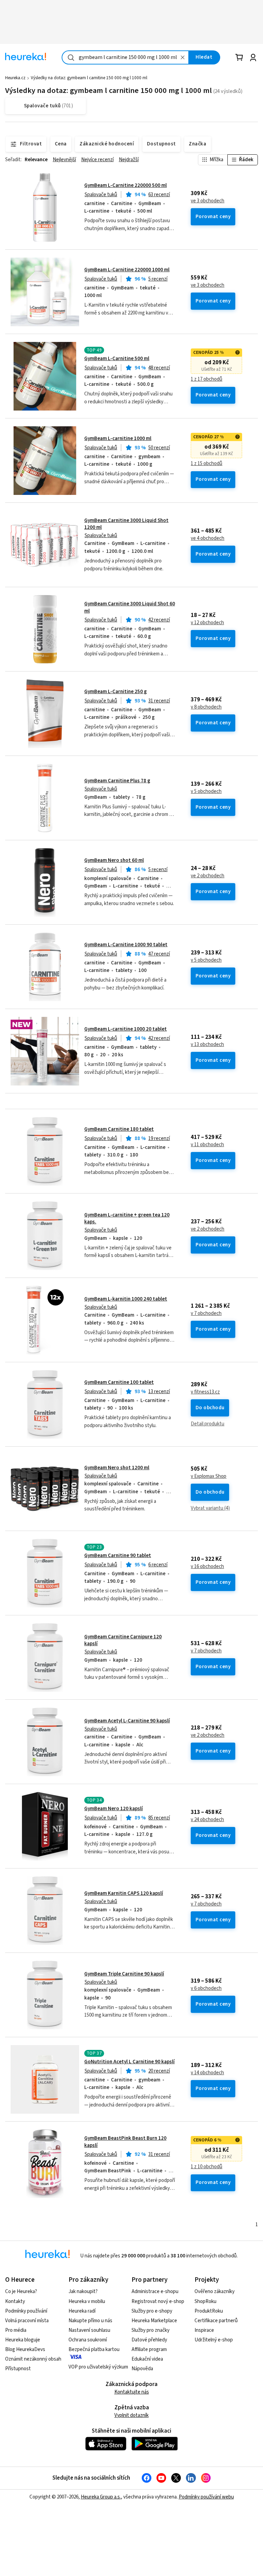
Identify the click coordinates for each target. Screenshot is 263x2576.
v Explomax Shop (209, 1476)
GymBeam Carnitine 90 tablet (118, 1556)
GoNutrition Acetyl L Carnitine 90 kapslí (129, 2062)
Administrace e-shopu (155, 2292)
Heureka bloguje (23, 2340)
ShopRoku (205, 2301)
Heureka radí (82, 2311)
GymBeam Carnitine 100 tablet (119, 1382)
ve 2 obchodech (208, 876)
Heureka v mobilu (87, 2301)
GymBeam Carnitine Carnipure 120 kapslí (123, 1640)
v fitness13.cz (205, 1392)
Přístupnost (18, 2369)
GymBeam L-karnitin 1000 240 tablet (126, 1299)
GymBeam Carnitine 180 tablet (119, 1129)
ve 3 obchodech (208, 201)
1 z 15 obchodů (206, 464)
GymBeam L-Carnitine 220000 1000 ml (127, 270)
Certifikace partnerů (216, 2321)
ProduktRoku (209, 2311)
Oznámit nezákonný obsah (33, 2359)
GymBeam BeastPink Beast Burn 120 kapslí (125, 2142)
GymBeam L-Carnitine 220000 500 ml (126, 185)
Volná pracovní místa (27, 2321)
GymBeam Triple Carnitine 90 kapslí (124, 1974)
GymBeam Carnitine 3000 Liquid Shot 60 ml (130, 607)
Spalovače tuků (101, 195)
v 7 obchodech (206, 1314)
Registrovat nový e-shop (158, 2301)
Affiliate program (149, 2349)
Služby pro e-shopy (152, 2311)
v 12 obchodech (207, 623)
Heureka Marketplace (154, 2321)
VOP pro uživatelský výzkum (98, 2367)
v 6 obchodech (206, 1989)
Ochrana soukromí (88, 2340)
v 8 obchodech (206, 707)
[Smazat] (183, 57)
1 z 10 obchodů (206, 2167)
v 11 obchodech (207, 1145)
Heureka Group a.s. (101, 2497)
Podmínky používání (26, 2311)
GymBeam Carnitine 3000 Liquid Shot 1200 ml (126, 524)
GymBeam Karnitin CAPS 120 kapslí (124, 1893)
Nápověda (142, 2369)
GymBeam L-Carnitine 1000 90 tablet (126, 945)
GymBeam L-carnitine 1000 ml (118, 438)
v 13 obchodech (207, 1045)
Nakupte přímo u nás (90, 2321)
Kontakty (15, 2301)
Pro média (16, 2330)
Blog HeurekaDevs (25, 2349)
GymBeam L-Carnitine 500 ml (117, 359)
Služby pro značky (151, 2330)
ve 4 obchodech (208, 538)
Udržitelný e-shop (214, 2340)
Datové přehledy (149, 2340)
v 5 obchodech (206, 792)
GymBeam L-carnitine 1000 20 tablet (126, 1029)
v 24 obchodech (207, 1820)
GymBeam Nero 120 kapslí (114, 1809)
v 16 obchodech (207, 1567)
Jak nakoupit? (83, 2292)
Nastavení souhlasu (89, 2330)
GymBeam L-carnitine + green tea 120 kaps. (127, 1218)
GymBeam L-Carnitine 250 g (116, 692)
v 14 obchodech (207, 2073)
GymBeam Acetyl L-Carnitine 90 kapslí (127, 1721)
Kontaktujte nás (132, 2392)
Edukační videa (147, 2359)
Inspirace (204, 2330)
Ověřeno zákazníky (215, 2292)
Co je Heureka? (21, 2292)
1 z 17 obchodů (206, 379)
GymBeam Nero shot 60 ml (114, 860)
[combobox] (125, 57)
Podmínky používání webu (206, 2497)
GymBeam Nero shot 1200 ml (117, 1468)
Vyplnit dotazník (131, 2415)
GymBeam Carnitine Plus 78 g (117, 781)
